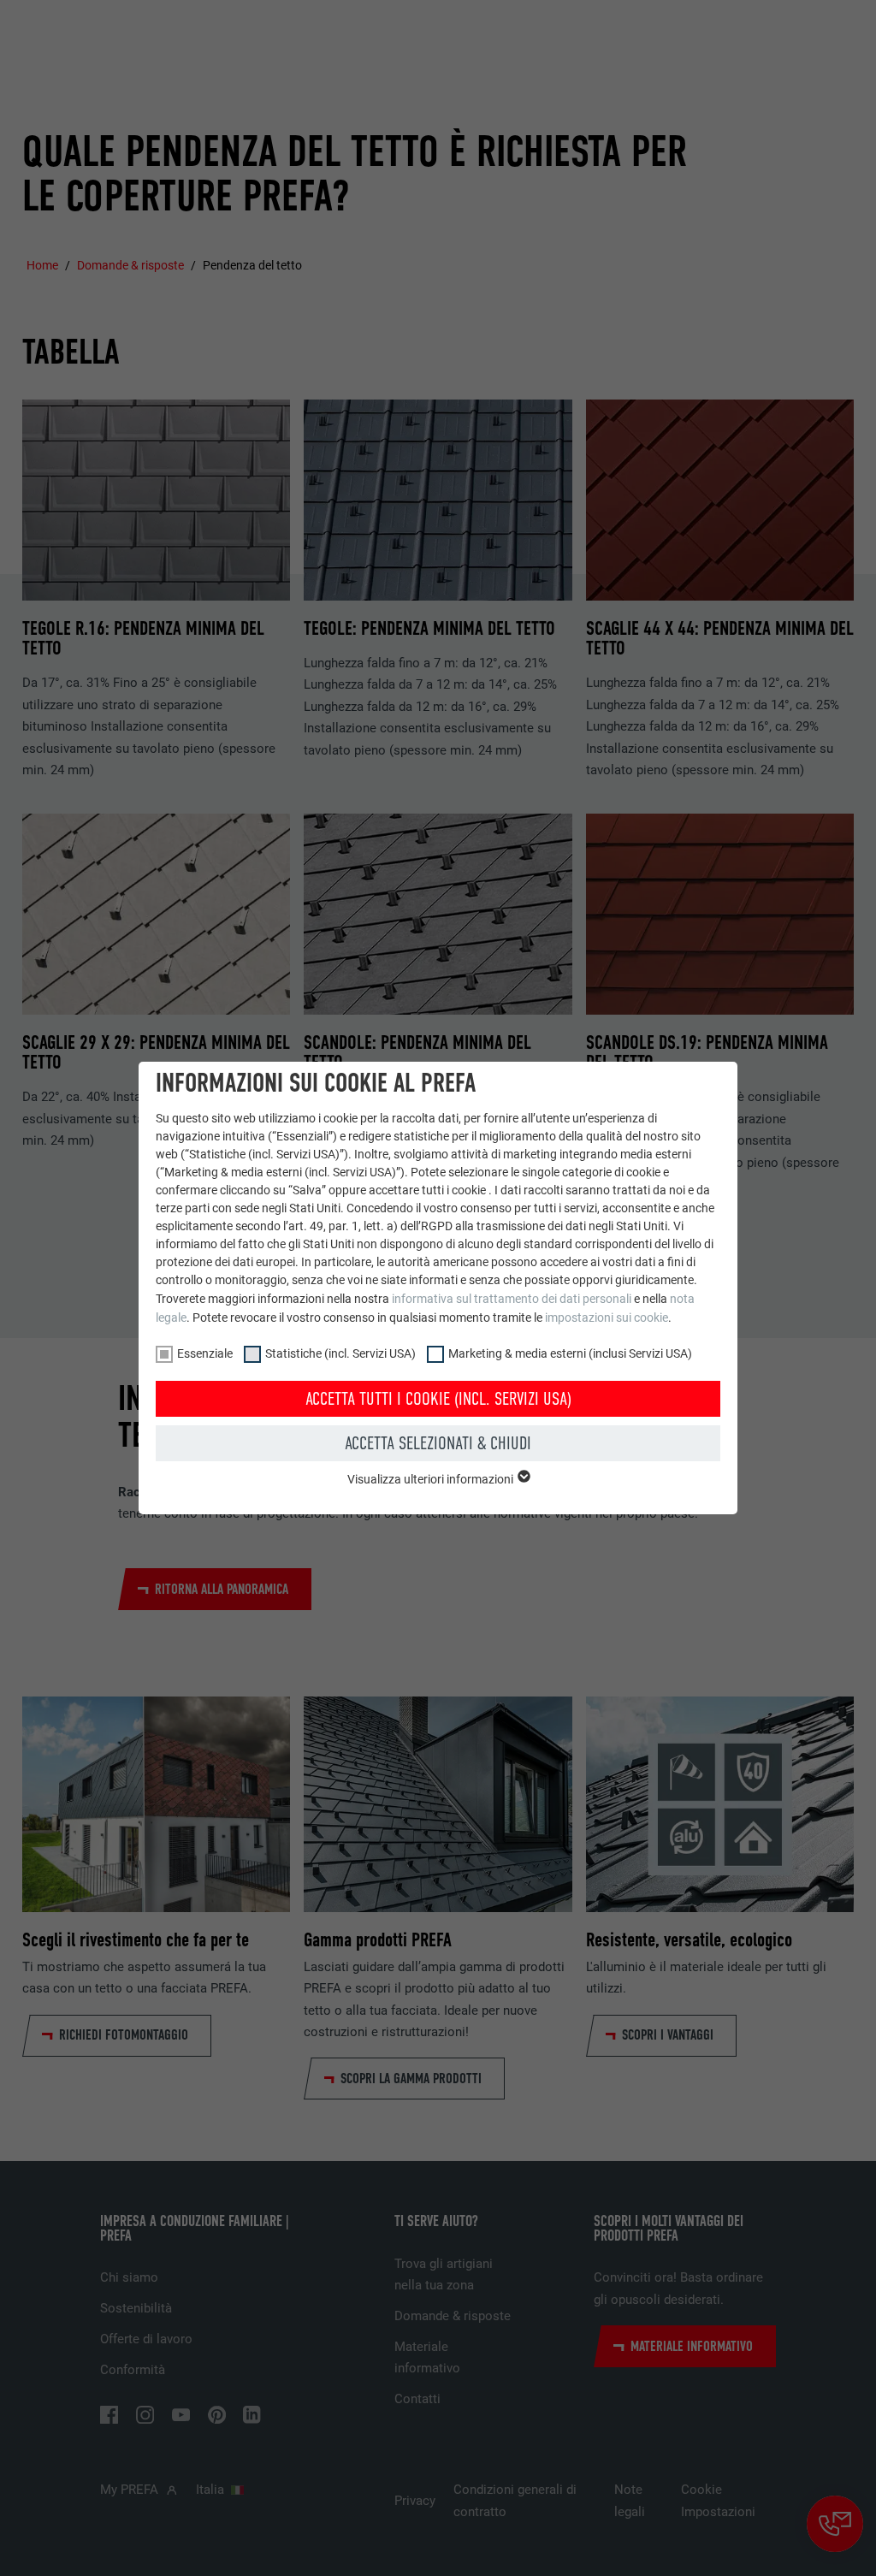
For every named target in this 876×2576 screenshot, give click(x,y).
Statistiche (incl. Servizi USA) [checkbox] (340, 1353)
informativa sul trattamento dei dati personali (512, 1299)
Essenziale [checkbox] (205, 1353)
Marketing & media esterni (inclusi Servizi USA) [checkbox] (570, 1353)
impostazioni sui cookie (607, 1318)
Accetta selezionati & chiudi (438, 1443)
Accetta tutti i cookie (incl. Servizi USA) (438, 1399)
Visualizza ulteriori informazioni (432, 1479)
